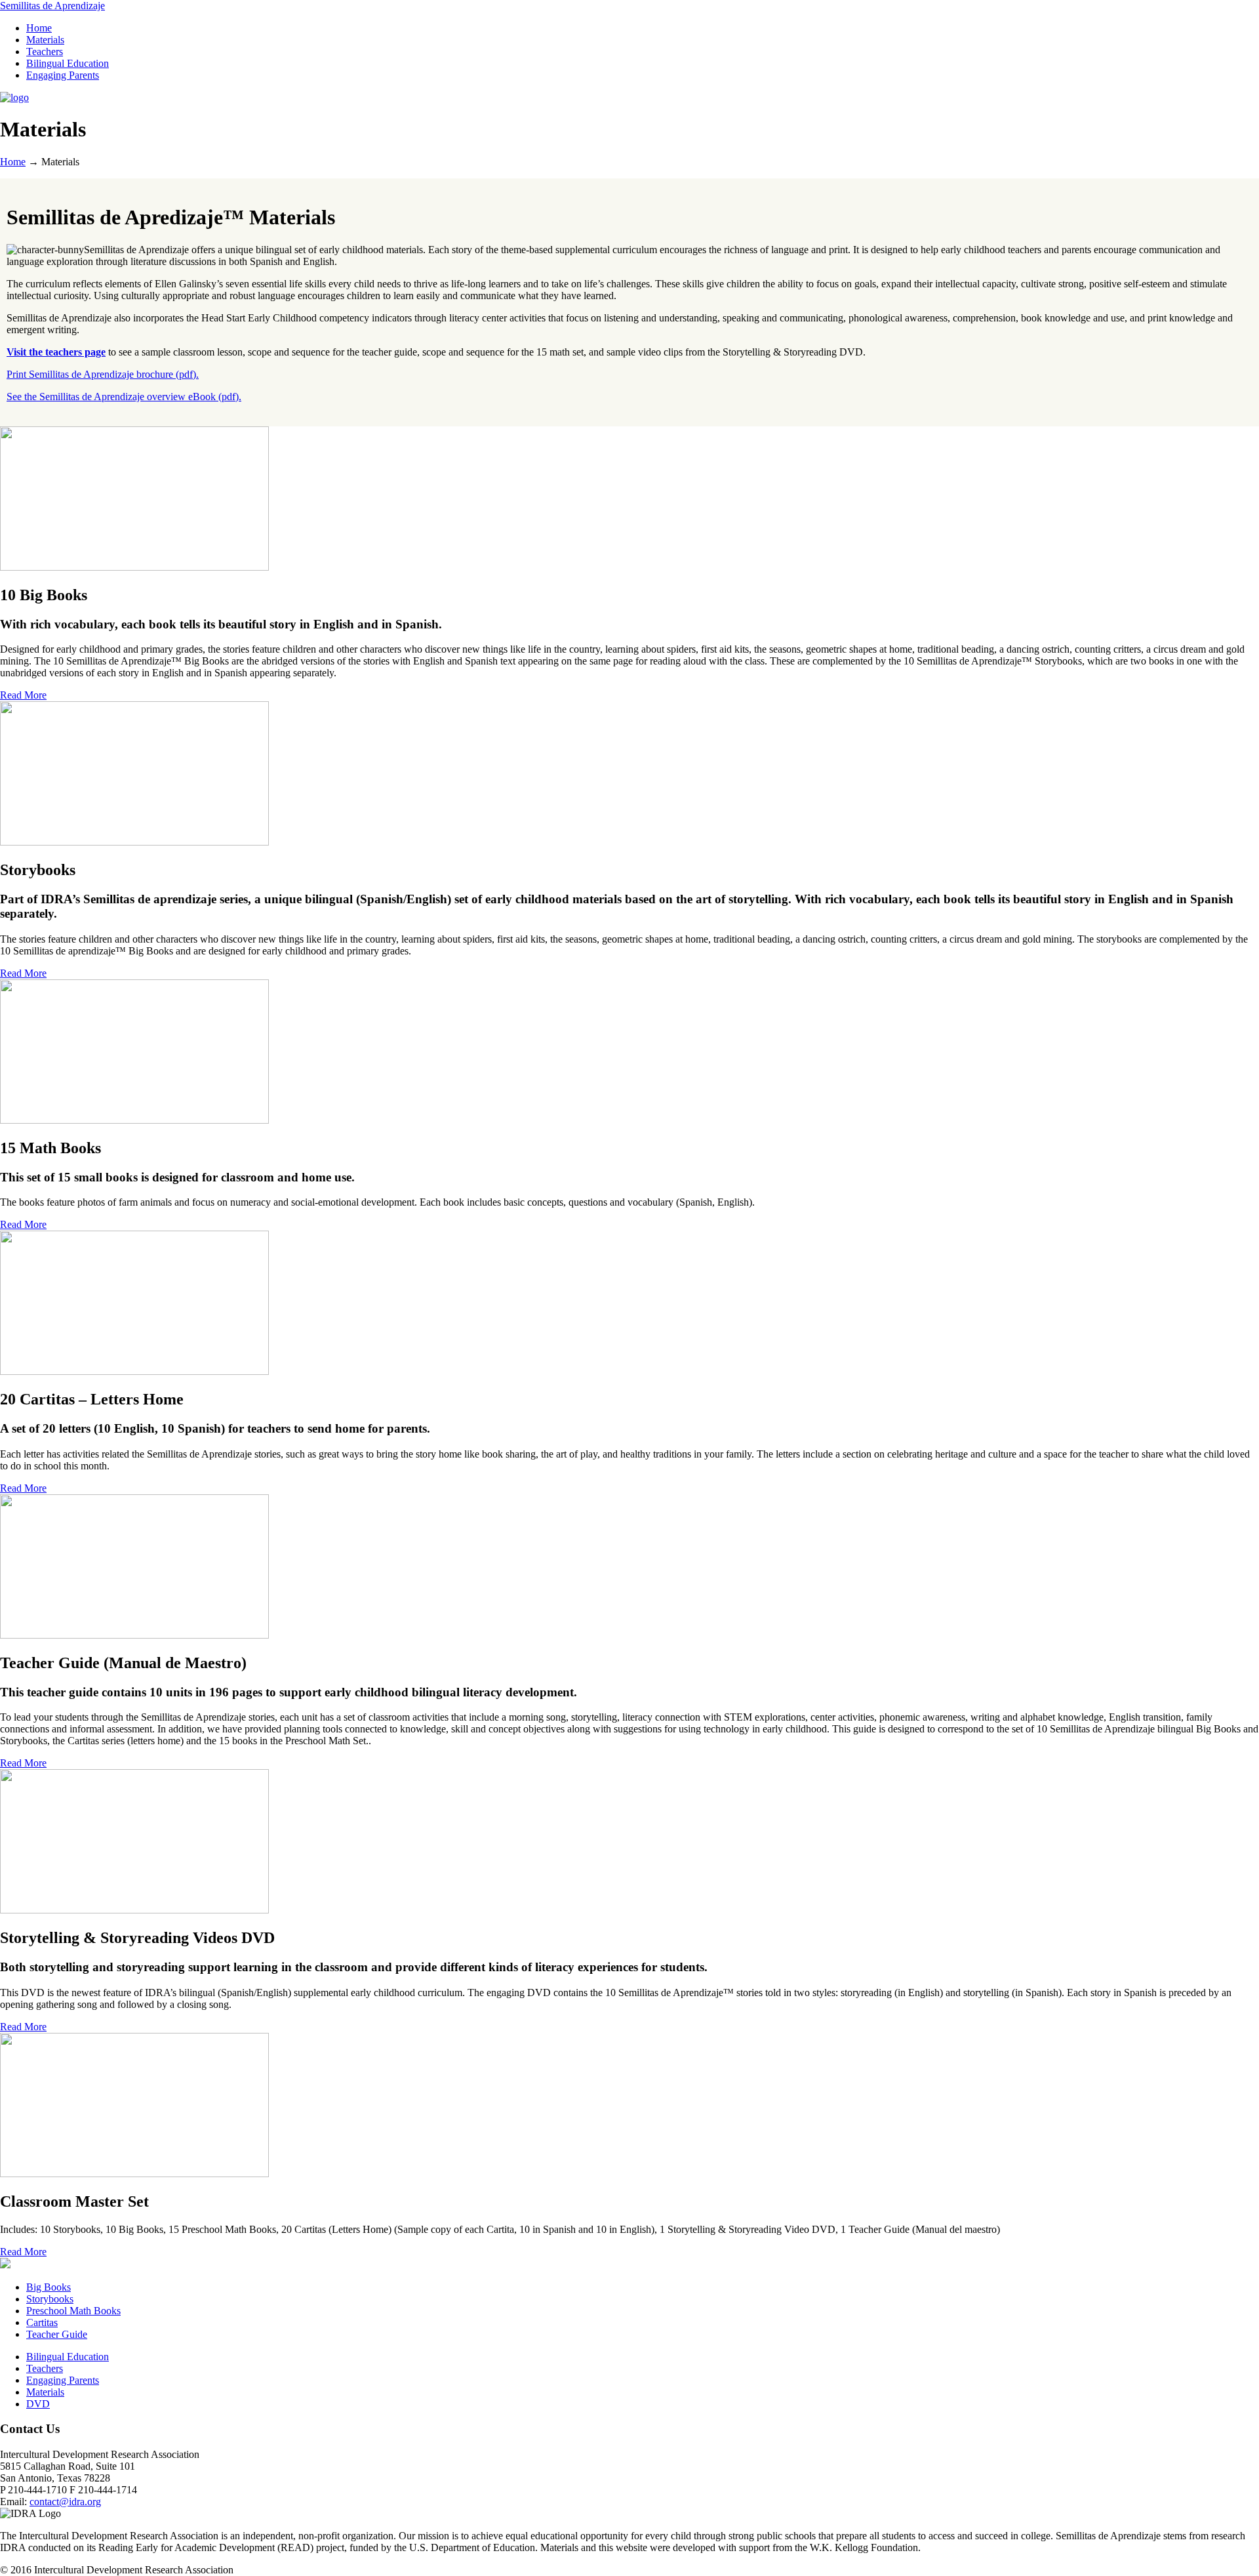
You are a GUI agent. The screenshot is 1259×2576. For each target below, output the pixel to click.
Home (13, 162)
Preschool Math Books (73, 2311)
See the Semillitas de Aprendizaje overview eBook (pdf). (124, 397)
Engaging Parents (63, 2380)
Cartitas (42, 2322)
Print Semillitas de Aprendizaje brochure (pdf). (103, 374)
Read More (23, 695)
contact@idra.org (65, 2502)
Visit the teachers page (56, 352)
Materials (45, 2392)
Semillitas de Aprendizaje (52, 6)
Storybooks (50, 2299)
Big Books (49, 2287)
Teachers (45, 2368)
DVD (38, 2404)
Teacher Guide (57, 2334)
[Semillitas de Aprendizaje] (14, 97)
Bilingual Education (68, 2357)
